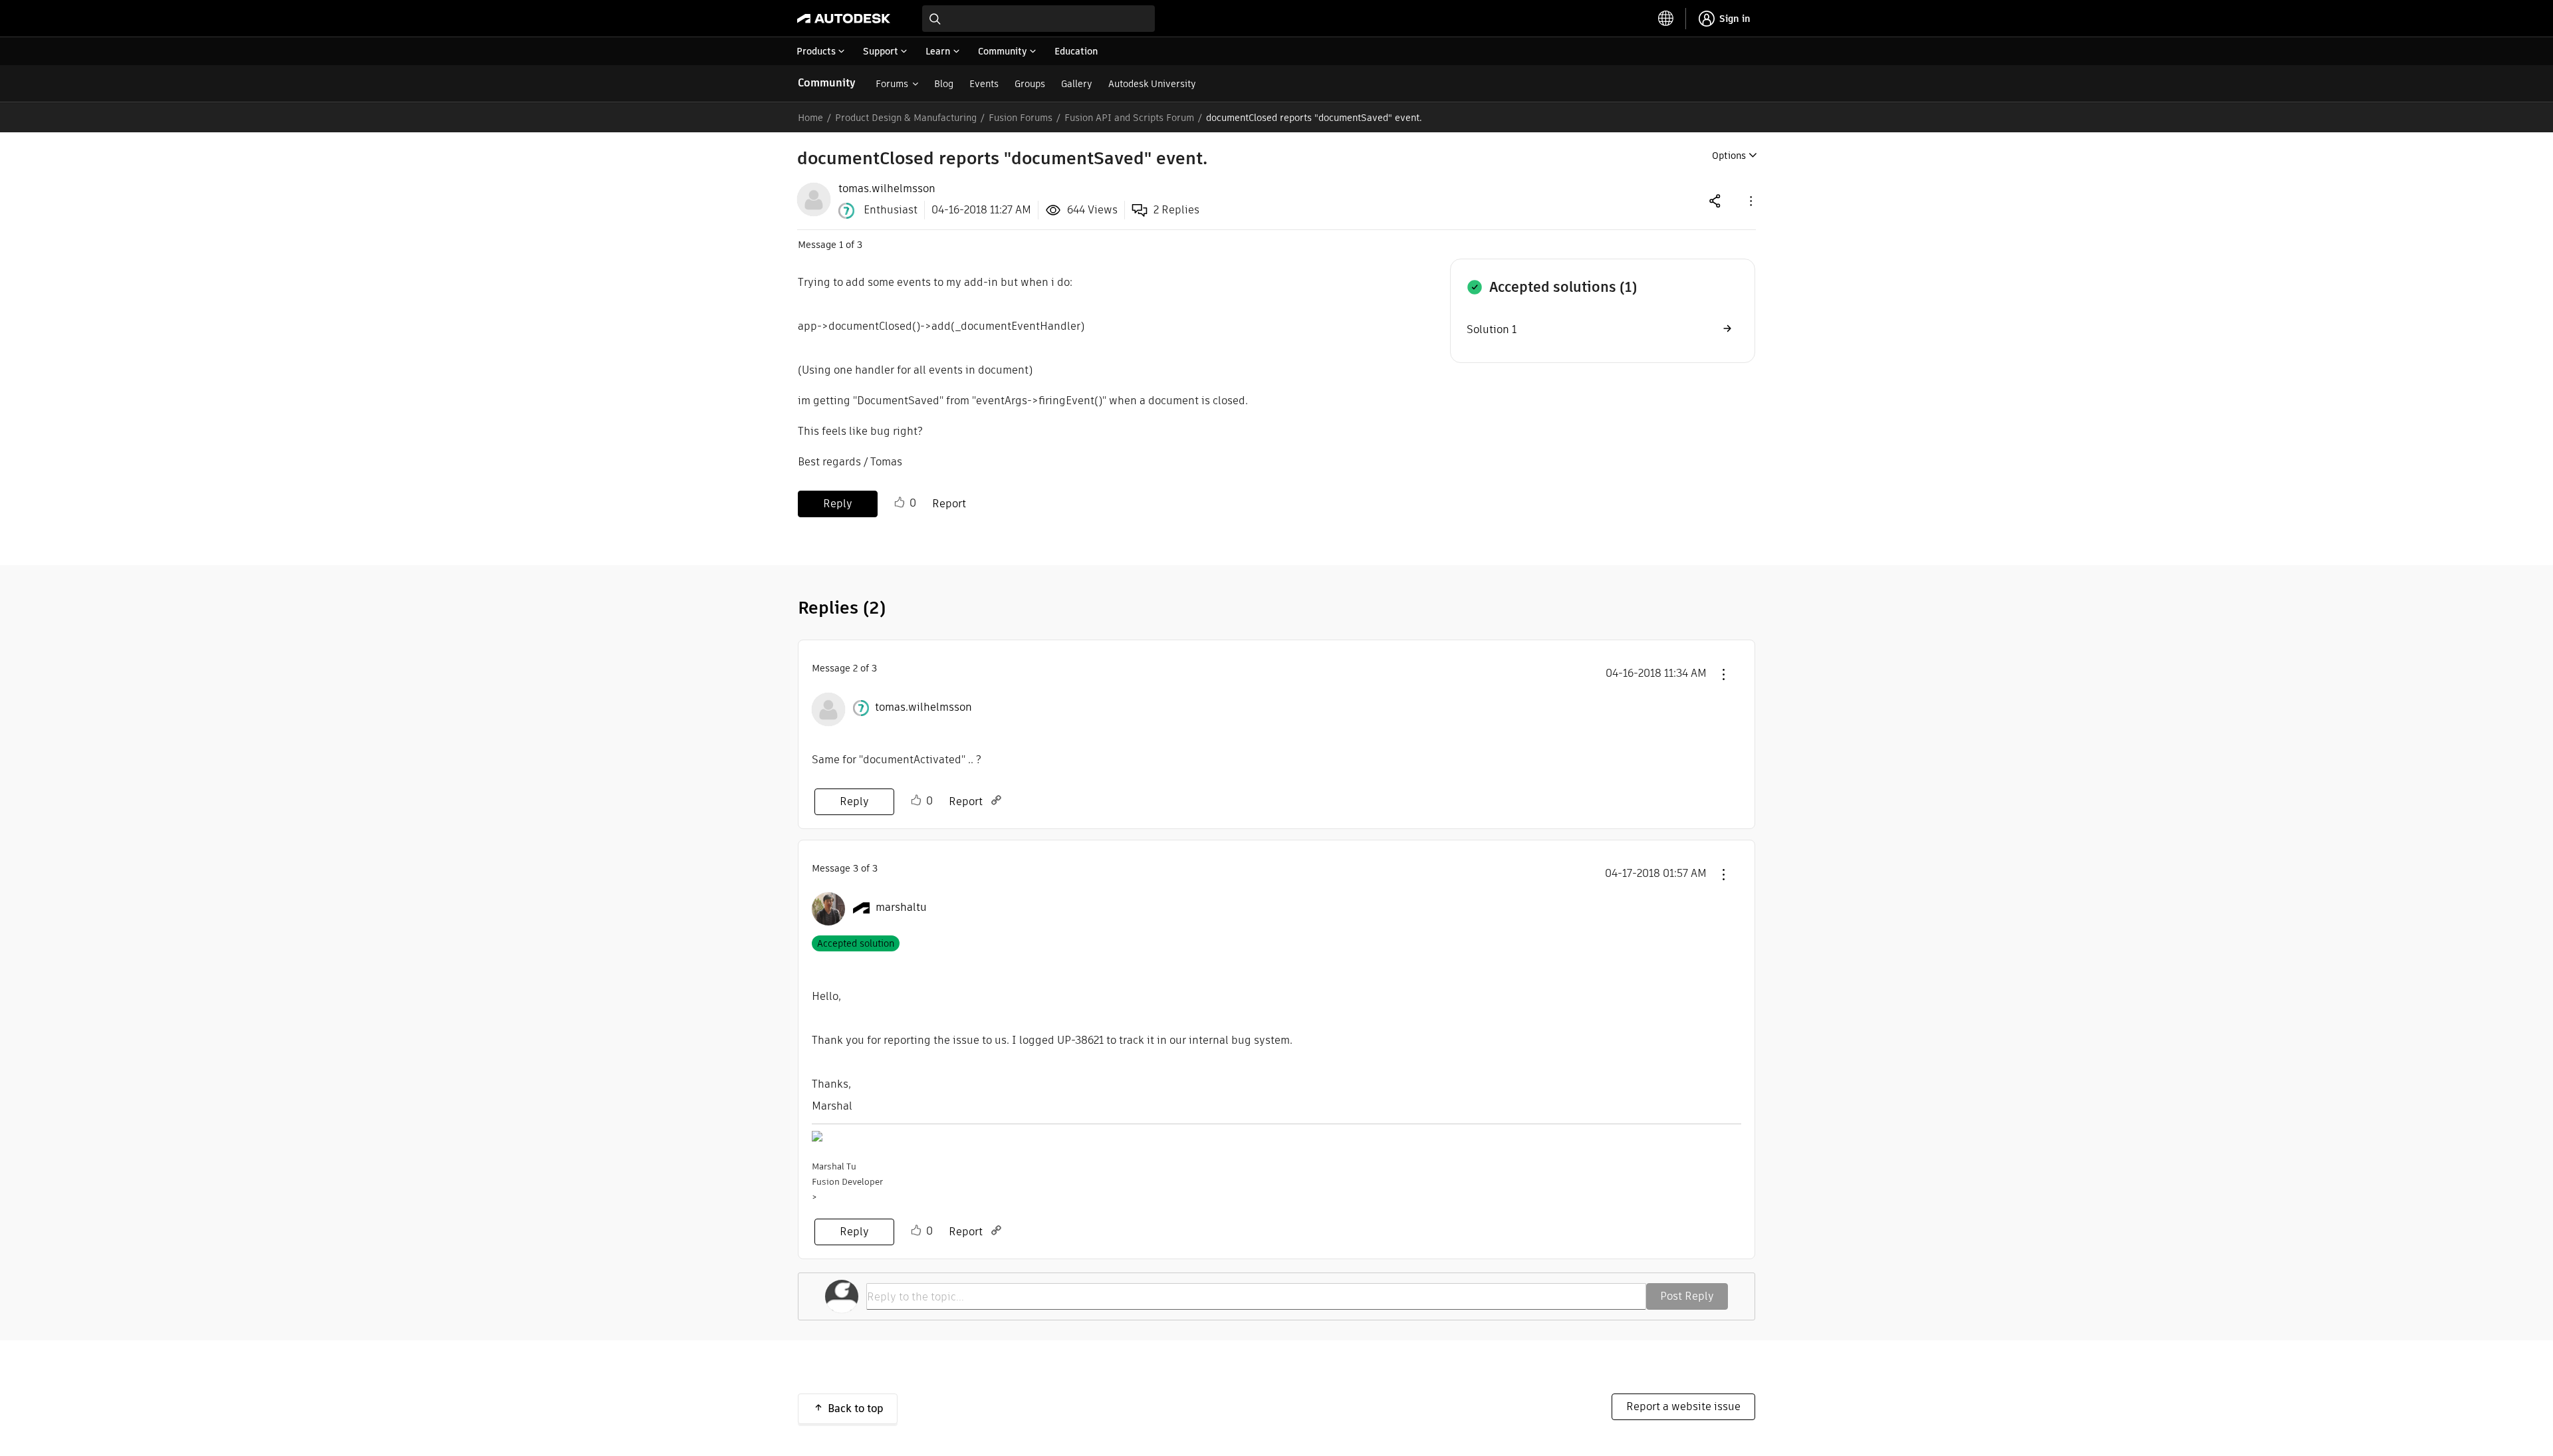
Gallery (1077, 84)
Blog (944, 84)
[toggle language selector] (1666, 19)
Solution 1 (1492, 329)
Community (827, 83)
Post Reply (1687, 1296)
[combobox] (1038, 19)
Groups (1030, 84)
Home (810, 118)
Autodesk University (1152, 84)
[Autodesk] (844, 19)
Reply (838, 504)
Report (949, 504)
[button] (1750, 200)
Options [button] (1729, 156)
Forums (892, 84)
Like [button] (900, 503)
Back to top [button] (856, 1408)
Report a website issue (1683, 1406)
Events (984, 84)
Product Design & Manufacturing (906, 118)
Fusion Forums (1021, 118)
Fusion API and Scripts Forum (1129, 118)
